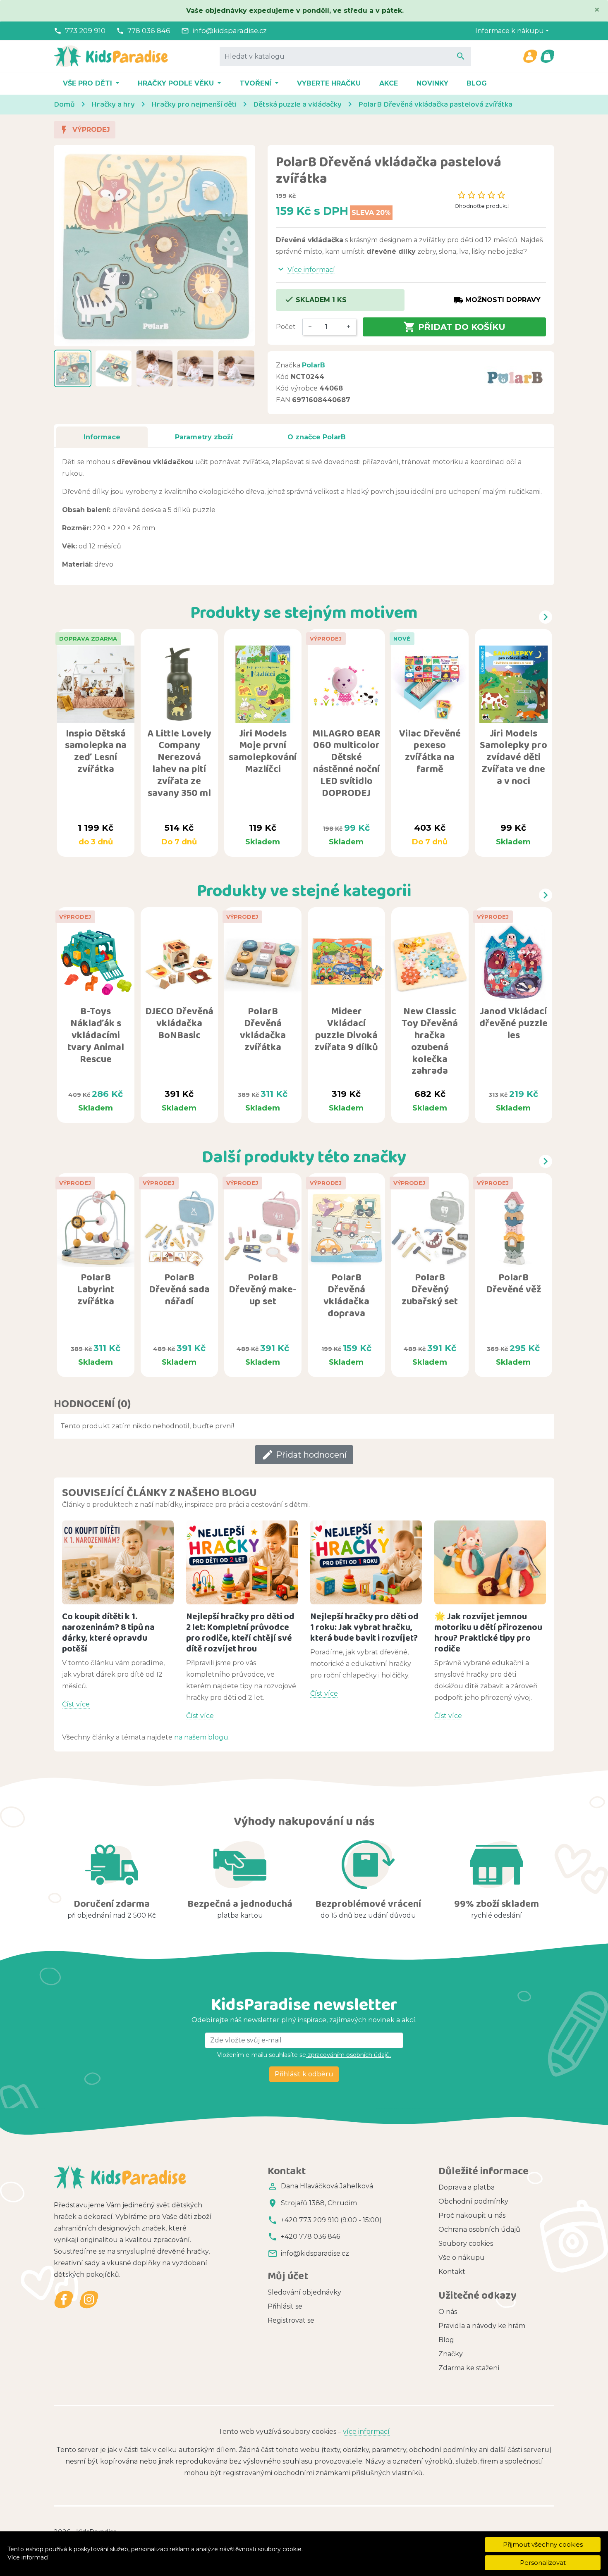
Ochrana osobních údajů (479, 2229)
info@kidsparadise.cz (230, 31)
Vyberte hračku (329, 83)
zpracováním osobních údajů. (348, 2055)
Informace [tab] (102, 437)
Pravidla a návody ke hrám (482, 2326)
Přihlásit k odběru (304, 2074)
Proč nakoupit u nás (472, 2215)
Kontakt (452, 2272)
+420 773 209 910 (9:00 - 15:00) (331, 2220)
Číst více (76, 1704)
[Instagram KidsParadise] (89, 2300)
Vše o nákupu (462, 2258)
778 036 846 (149, 31)
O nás (448, 2312)
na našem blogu (201, 1737)
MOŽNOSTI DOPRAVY (497, 300)
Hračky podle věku (177, 83)
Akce (389, 83)
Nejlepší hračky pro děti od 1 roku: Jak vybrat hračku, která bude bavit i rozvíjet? (364, 1627)
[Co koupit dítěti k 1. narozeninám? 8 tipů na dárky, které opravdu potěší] (118, 1562)
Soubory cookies (466, 2244)
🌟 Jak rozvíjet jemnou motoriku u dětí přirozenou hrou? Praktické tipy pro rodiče (488, 1632)
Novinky (432, 83)
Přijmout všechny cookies (543, 2544)
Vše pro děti (89, 83)
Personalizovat (543, 2563)
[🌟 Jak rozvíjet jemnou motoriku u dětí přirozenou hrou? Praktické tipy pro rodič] (490, 1562)
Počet (286, 327)
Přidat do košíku (454, 327)
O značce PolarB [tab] (317, 437)
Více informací (28, 2557)
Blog (477, 83)
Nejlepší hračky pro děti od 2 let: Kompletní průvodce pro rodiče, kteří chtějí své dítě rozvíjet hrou (240, 1632)
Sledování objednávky (304, 2292)
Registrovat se (291, 2320)
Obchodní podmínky (473, 2201)
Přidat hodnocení (304, 1455)
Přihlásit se (285, 2306)
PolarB (314, 365)
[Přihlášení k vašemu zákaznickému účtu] (530, 56)
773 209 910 (85, 31)
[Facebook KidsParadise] (64, 2300)
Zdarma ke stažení (469, 2368)
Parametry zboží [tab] (204, 437)
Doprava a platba (467, 2187)
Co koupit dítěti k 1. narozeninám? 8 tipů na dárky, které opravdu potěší (108, 1632)
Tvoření (256, 83)
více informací (366, 2432)
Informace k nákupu (510, 31)
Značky (451, 2354)
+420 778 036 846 (310, 2236)
